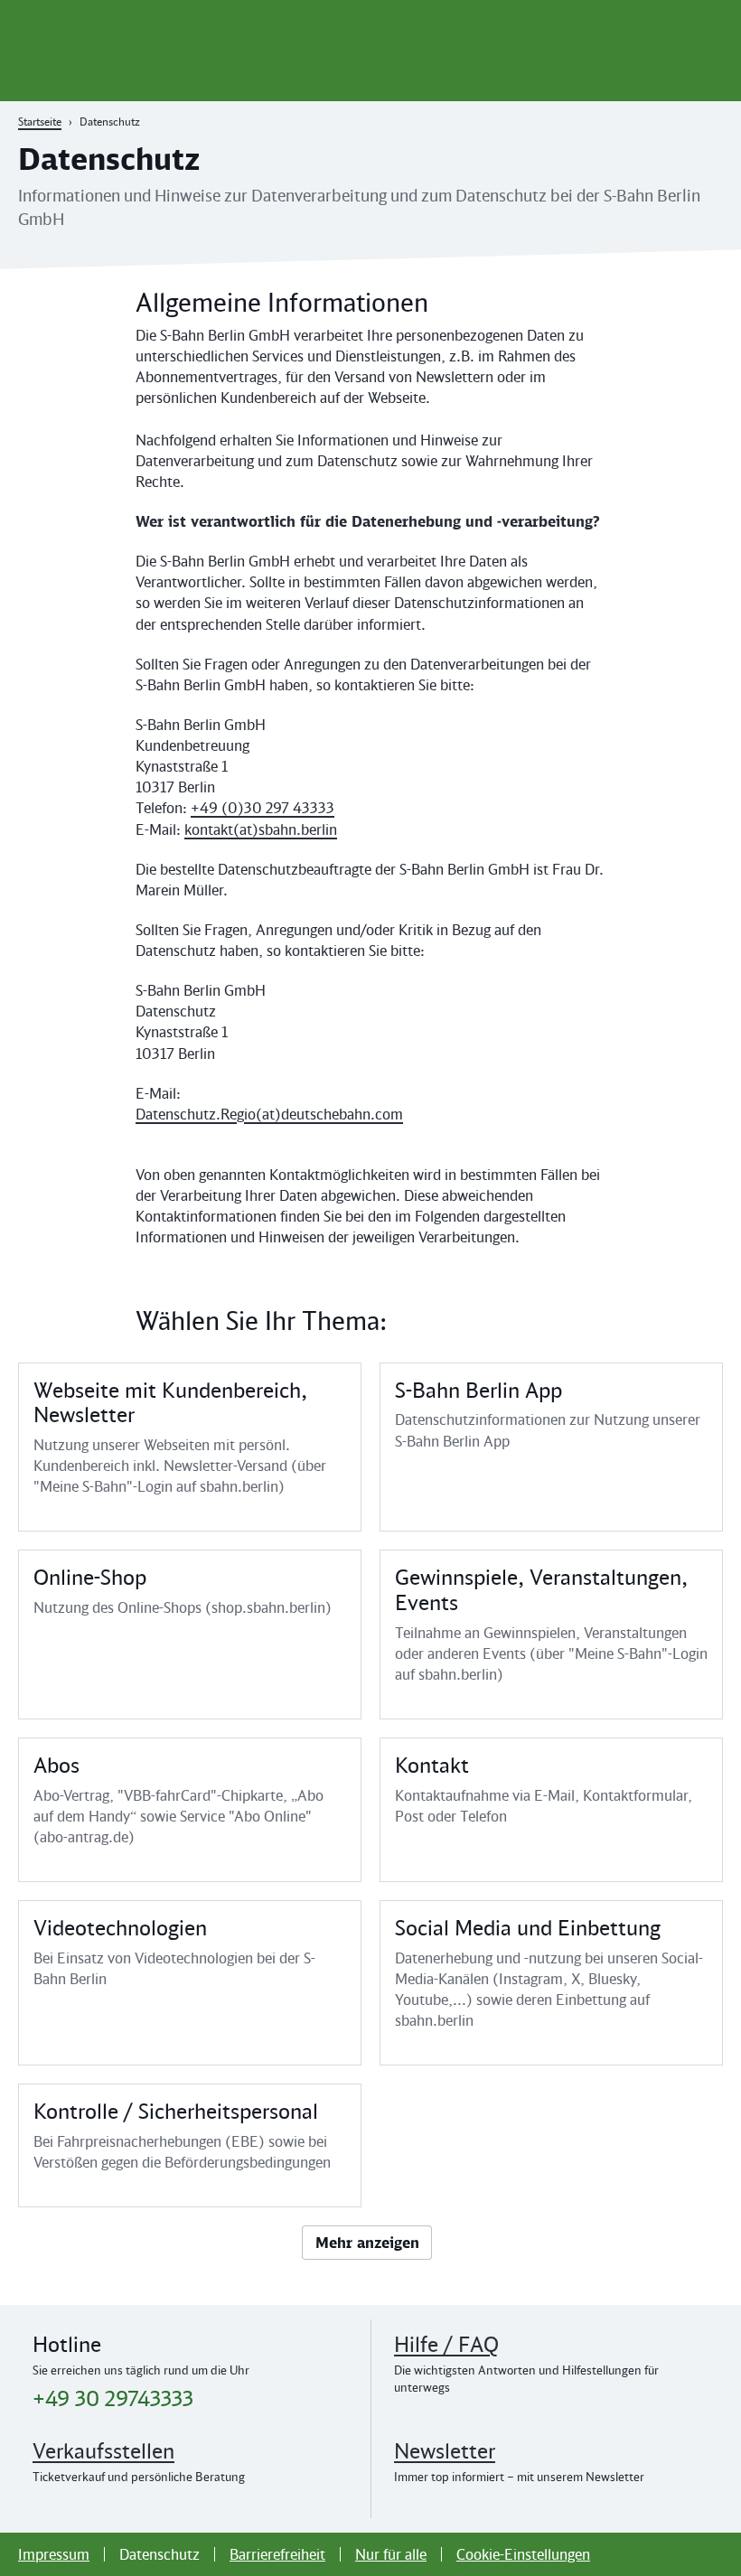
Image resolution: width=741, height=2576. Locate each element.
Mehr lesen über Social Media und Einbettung (551, 1983)
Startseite (40, 122)
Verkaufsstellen (103, 2451)
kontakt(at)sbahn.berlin (261, 829)
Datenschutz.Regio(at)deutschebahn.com (269, 1114)
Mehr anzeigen (367, 2243)
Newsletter (445, 2451)
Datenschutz (159, 2554)
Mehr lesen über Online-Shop (190, 1635)
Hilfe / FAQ (446, 2344)
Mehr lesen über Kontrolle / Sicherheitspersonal (190, 2145)
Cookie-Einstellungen (523, 2554)
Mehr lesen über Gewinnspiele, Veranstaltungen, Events (551, 1635)
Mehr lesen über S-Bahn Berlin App (551, 1447)
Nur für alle (391, 2554)
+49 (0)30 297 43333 (263, 808)
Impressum (54, 2554)
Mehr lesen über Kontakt (551, 1810)
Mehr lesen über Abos (190, 1810)
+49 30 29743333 (113, 2398)
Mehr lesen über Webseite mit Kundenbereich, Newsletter (190, 1447)
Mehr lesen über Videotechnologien (190, 1983)
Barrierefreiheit (277, 2554)
